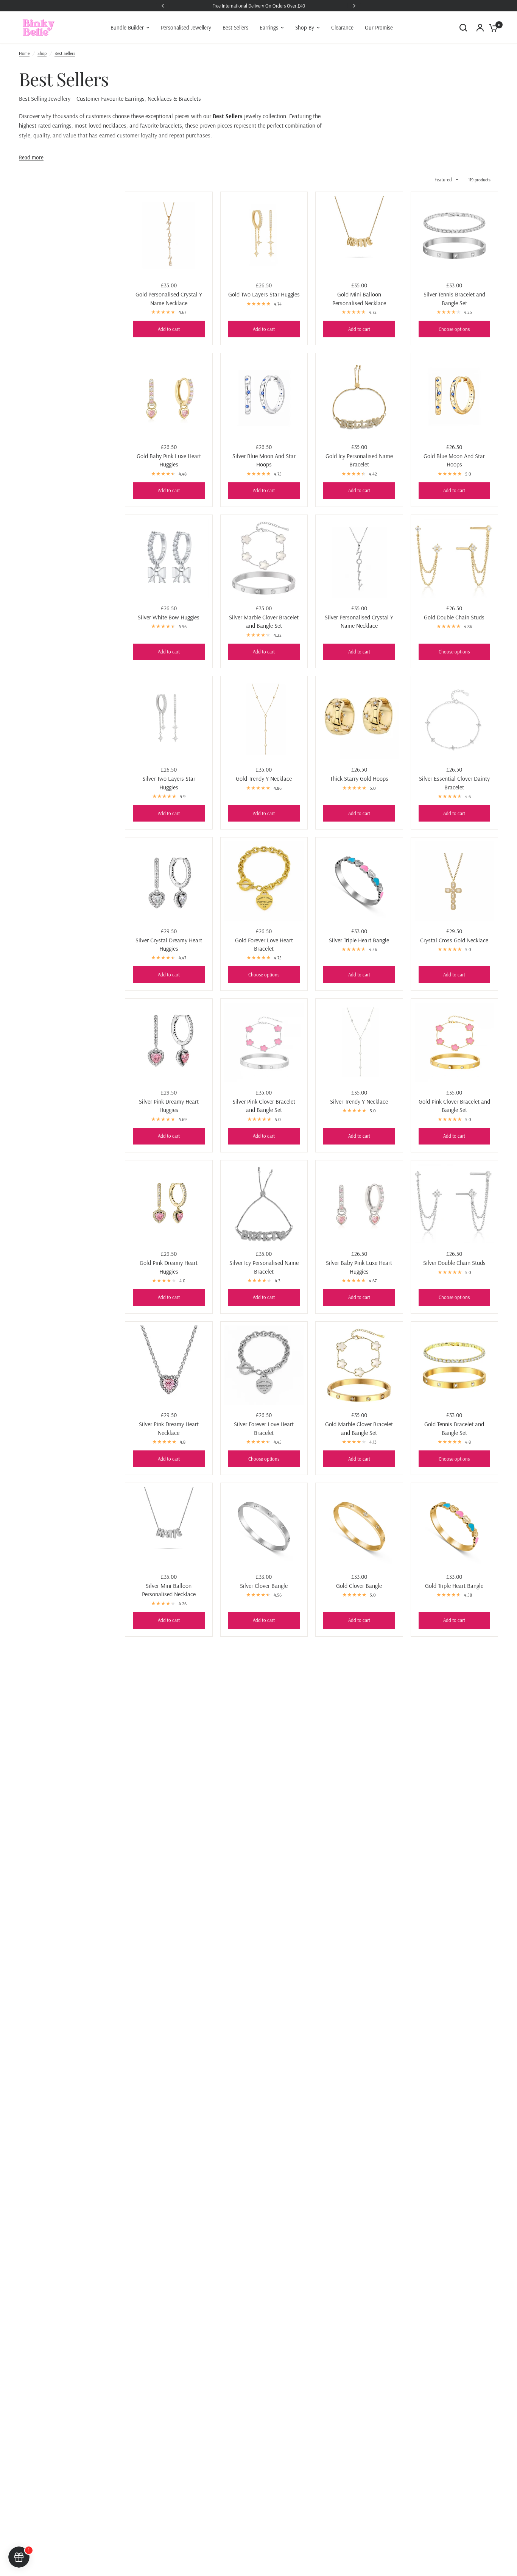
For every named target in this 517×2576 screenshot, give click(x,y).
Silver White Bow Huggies (169, 617)
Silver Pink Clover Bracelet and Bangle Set (264, 1106)
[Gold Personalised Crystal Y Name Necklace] (169, 235)
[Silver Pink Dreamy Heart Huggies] (169, 1042)
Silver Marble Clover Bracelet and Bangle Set (264, 621)
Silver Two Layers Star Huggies (169, 783)
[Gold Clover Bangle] (359, 1527)
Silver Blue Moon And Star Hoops (264, 460)
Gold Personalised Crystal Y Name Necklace (169, 298)
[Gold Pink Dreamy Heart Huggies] (169, 1204)
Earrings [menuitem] (269, 27)
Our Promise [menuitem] (379, 27)
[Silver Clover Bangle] (264, 1527)
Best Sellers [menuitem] (235, 27)
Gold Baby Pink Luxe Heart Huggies (169, 460)
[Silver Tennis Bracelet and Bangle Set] (455, 235)
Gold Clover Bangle (359, 1586)
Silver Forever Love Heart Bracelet (264, 1428)
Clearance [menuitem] (342, 27)
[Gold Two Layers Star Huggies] (264, 235)
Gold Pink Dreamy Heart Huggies (169, 1267)
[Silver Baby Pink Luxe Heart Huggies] (359, 1204)
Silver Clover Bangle (264, 1586)
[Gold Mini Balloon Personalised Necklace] (359, 235)
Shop (42, 53)
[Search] (463, 28)
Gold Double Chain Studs (454, 617)
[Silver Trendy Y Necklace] (359, 1042)
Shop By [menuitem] (305, 27)
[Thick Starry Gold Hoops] (359, 720)
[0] (492, 28)
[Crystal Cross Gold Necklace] (455, 881)
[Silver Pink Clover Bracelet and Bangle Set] (264, 1042)
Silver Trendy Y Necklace (359, 1101)
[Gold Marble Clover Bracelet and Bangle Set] (359, 1365)
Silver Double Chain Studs (454, 1263)
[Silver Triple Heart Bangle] (359, 881)
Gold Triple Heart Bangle (454, 1586)
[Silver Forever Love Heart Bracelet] (264, 1365)
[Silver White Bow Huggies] (169, 558)
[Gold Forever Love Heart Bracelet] (264, 881)
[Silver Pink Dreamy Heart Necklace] (169, 1365)
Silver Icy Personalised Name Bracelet (264, 1267)
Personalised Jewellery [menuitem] (186, 27)
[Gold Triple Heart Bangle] (455, 1527)
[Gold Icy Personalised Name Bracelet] (359, 397)
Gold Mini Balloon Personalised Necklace (359, 298)
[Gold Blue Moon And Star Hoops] (455, 397)
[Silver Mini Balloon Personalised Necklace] (169, 1527)
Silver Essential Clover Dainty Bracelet (454, 783)
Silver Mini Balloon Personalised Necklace (169, 1590)
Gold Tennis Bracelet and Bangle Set (454, 1428)
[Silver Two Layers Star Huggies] (169, 720)
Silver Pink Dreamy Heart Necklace (169, 1428)
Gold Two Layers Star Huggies (264, 294)
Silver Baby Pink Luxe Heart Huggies (359, 1267)
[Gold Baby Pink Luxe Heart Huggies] (169, 397)
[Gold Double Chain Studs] (455, 558)
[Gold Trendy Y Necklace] (264, 720)
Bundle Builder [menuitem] (127, 27)
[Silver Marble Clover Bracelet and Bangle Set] (264, 558)
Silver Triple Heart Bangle (359, 940)
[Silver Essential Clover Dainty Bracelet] (455, 720)
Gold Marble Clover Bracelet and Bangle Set (359, 1428)
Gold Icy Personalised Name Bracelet (359, 460)
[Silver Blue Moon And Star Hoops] (264, 397)
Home (24, 53)
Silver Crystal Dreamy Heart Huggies (169, 944)
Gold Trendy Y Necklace (264, 778)
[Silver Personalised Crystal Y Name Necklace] (359, 558)
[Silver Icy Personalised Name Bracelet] (264, 1204)
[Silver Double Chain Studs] (455, 1204)
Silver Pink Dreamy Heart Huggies (169, 1106)
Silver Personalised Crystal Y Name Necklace (359, 621)
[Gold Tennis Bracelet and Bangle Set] (455, 1365)
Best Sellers (65, 53)
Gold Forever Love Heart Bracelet (264, 944)
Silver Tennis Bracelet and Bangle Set (454, 298)
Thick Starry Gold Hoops (359, 778)
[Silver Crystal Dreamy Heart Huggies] (169, 881)
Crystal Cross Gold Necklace (454, 940)
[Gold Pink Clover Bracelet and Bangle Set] (455, 1042)
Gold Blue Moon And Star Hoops (454, 460)
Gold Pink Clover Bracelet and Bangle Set (454, 1106)
